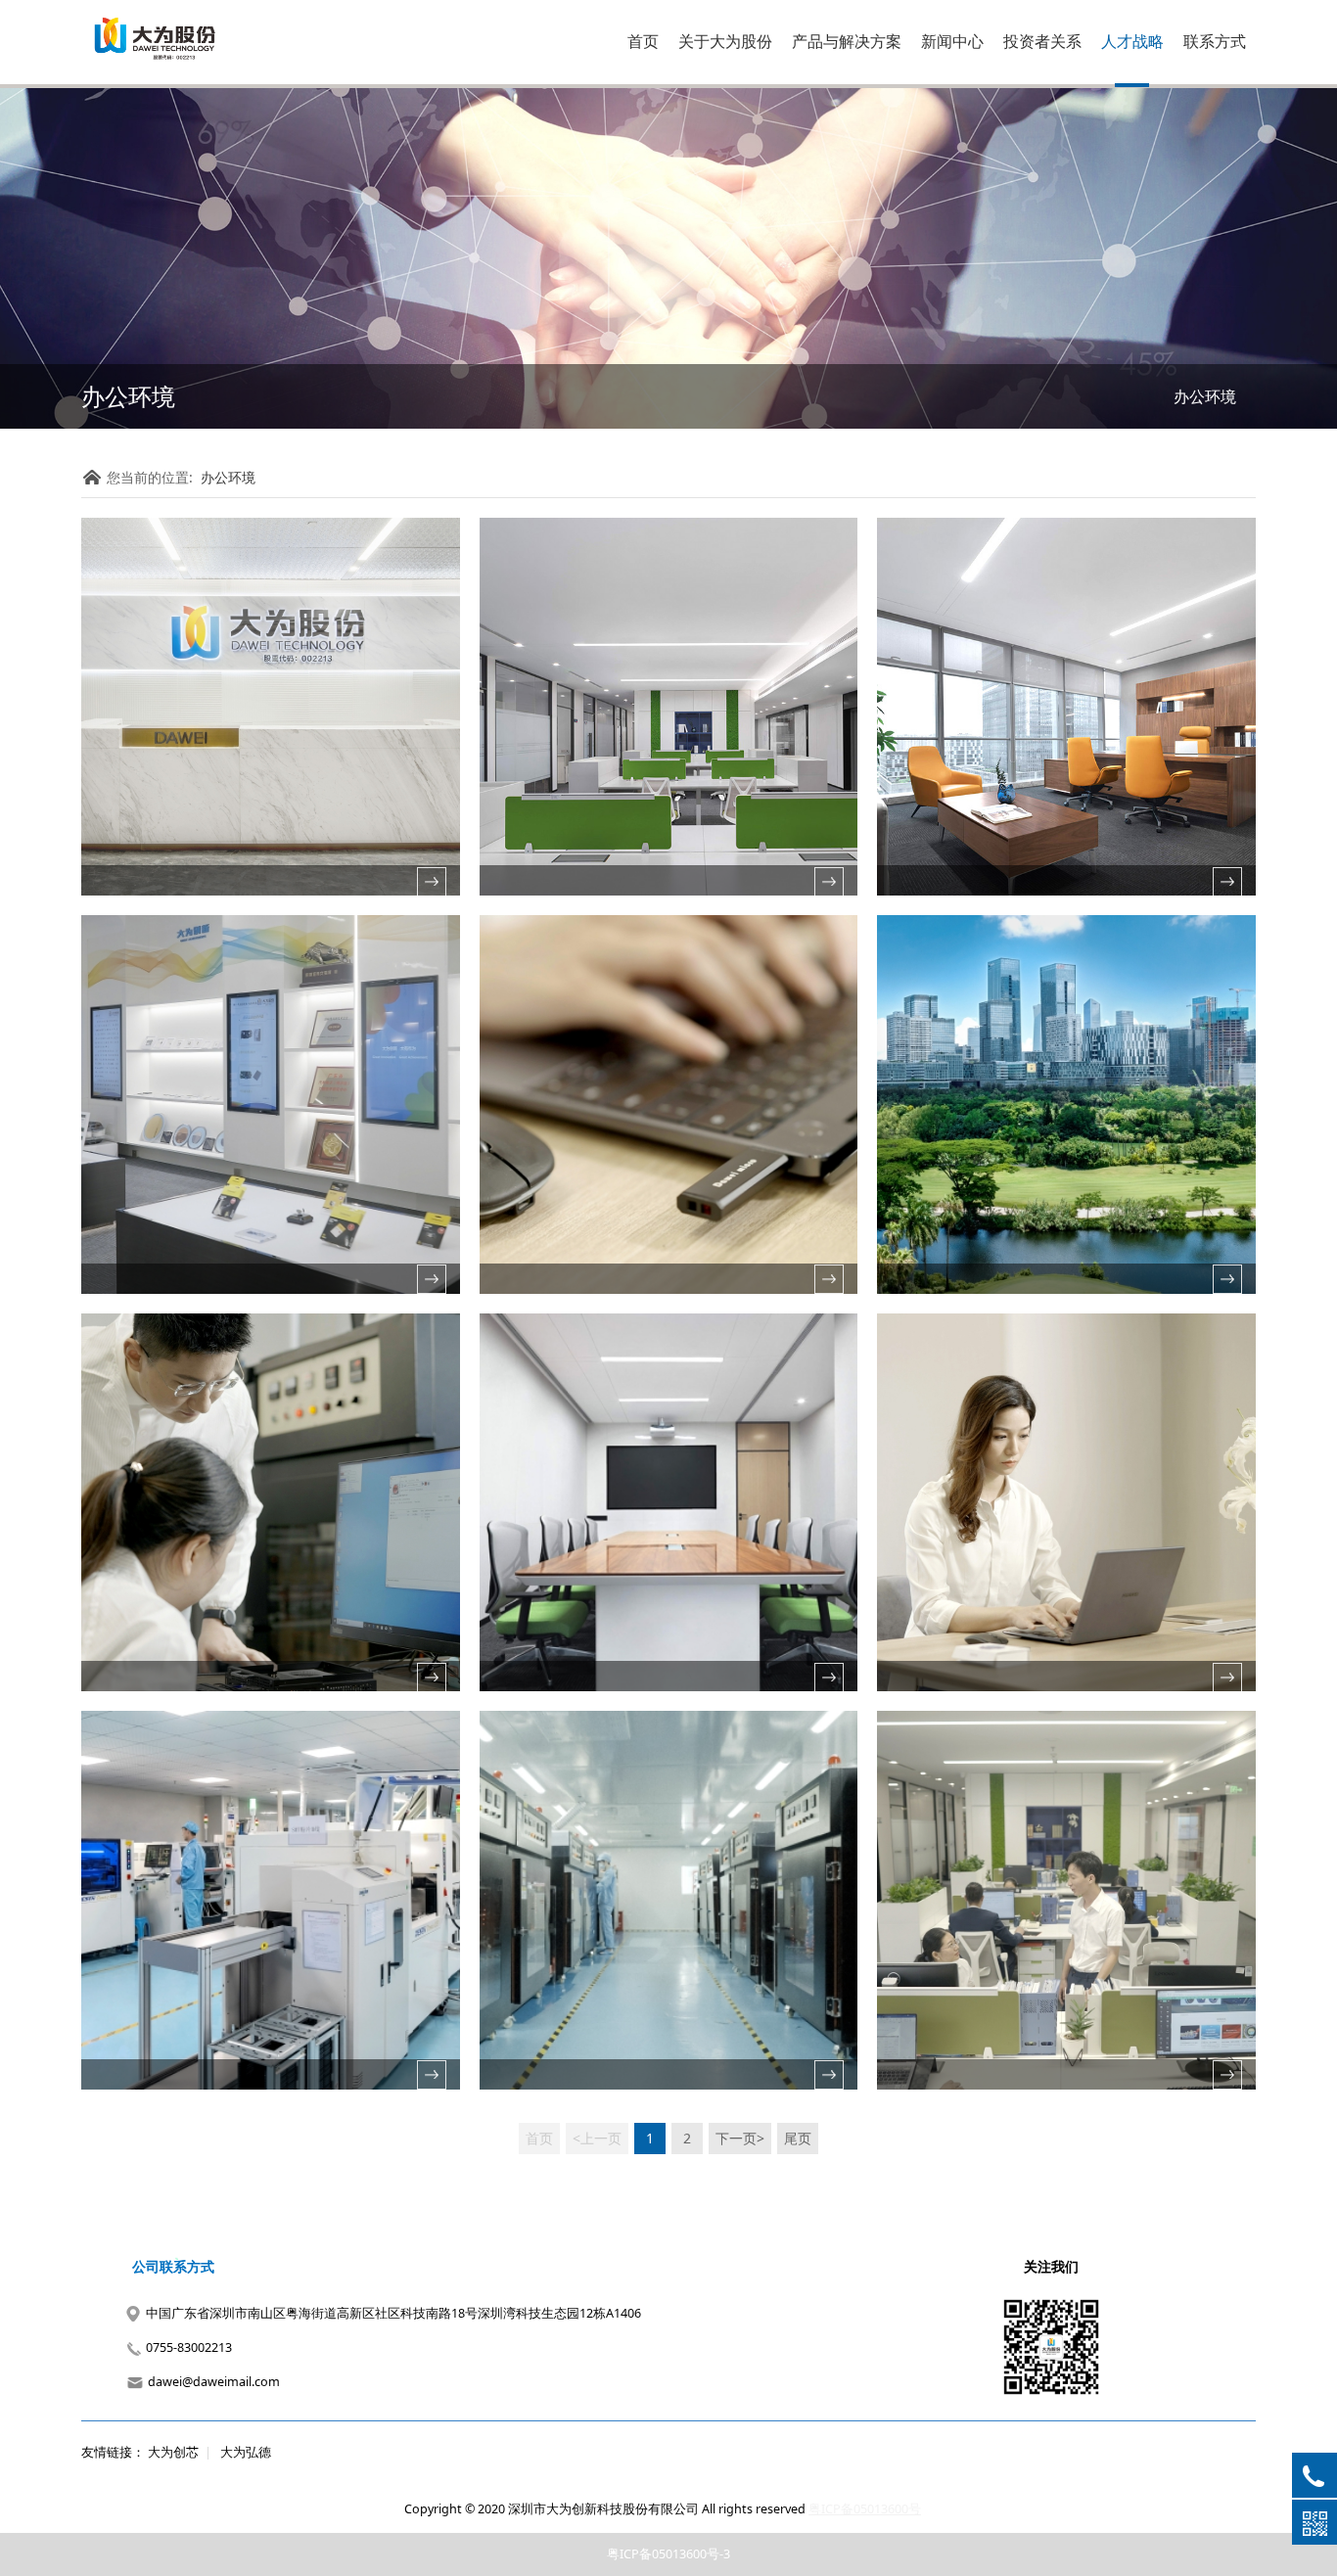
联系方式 (1215, 41)
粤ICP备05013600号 (865, 2509)
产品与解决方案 (847, 41)
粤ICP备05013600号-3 (668, 2554)
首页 (643, 41)
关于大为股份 (725, 41)
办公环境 (1205, 396)
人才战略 (1132, 41)
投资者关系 (1042, 41)
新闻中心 (952, 41)
